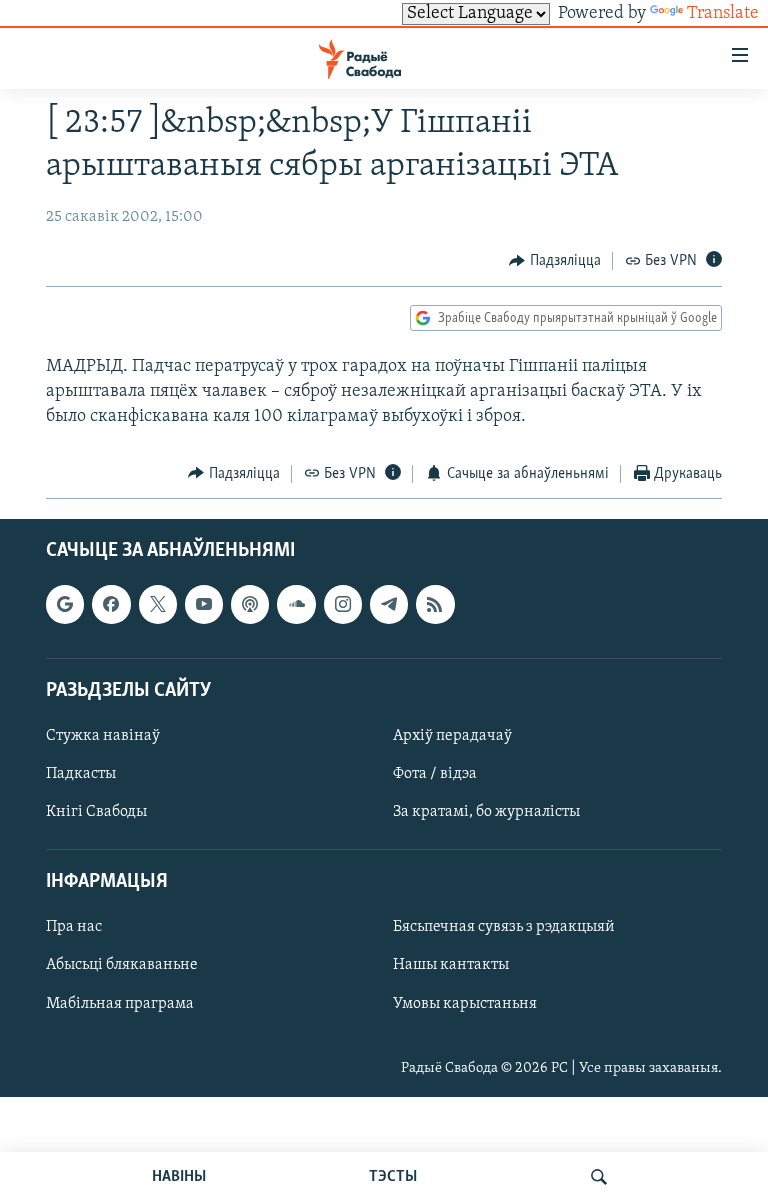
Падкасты (81, 774)
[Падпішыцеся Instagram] (343, 604)
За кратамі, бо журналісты (486, 812)
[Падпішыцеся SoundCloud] (296, 604)
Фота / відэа (435, 774)
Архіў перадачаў (452, 736)
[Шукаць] (599, 1177)
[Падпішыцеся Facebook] (111, 604)
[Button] (555, 261)
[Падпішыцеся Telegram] (389, 604)
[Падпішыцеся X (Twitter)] (158, 604)
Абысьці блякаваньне (122, 966)
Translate (723, 14)
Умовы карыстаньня (465, 1004)
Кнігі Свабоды (96, 812)
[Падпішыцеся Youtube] (204, 604)
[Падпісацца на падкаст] (250, 604)
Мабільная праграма (120, 1004)
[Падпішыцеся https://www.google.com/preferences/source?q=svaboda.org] (65, 604)
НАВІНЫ (179, 1177)
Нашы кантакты (451, 966)
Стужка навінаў (103, 736)
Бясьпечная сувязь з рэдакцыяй (504, 928)
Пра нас (74, 928)
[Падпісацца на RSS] (435, 604)
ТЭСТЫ (393, 1177)
